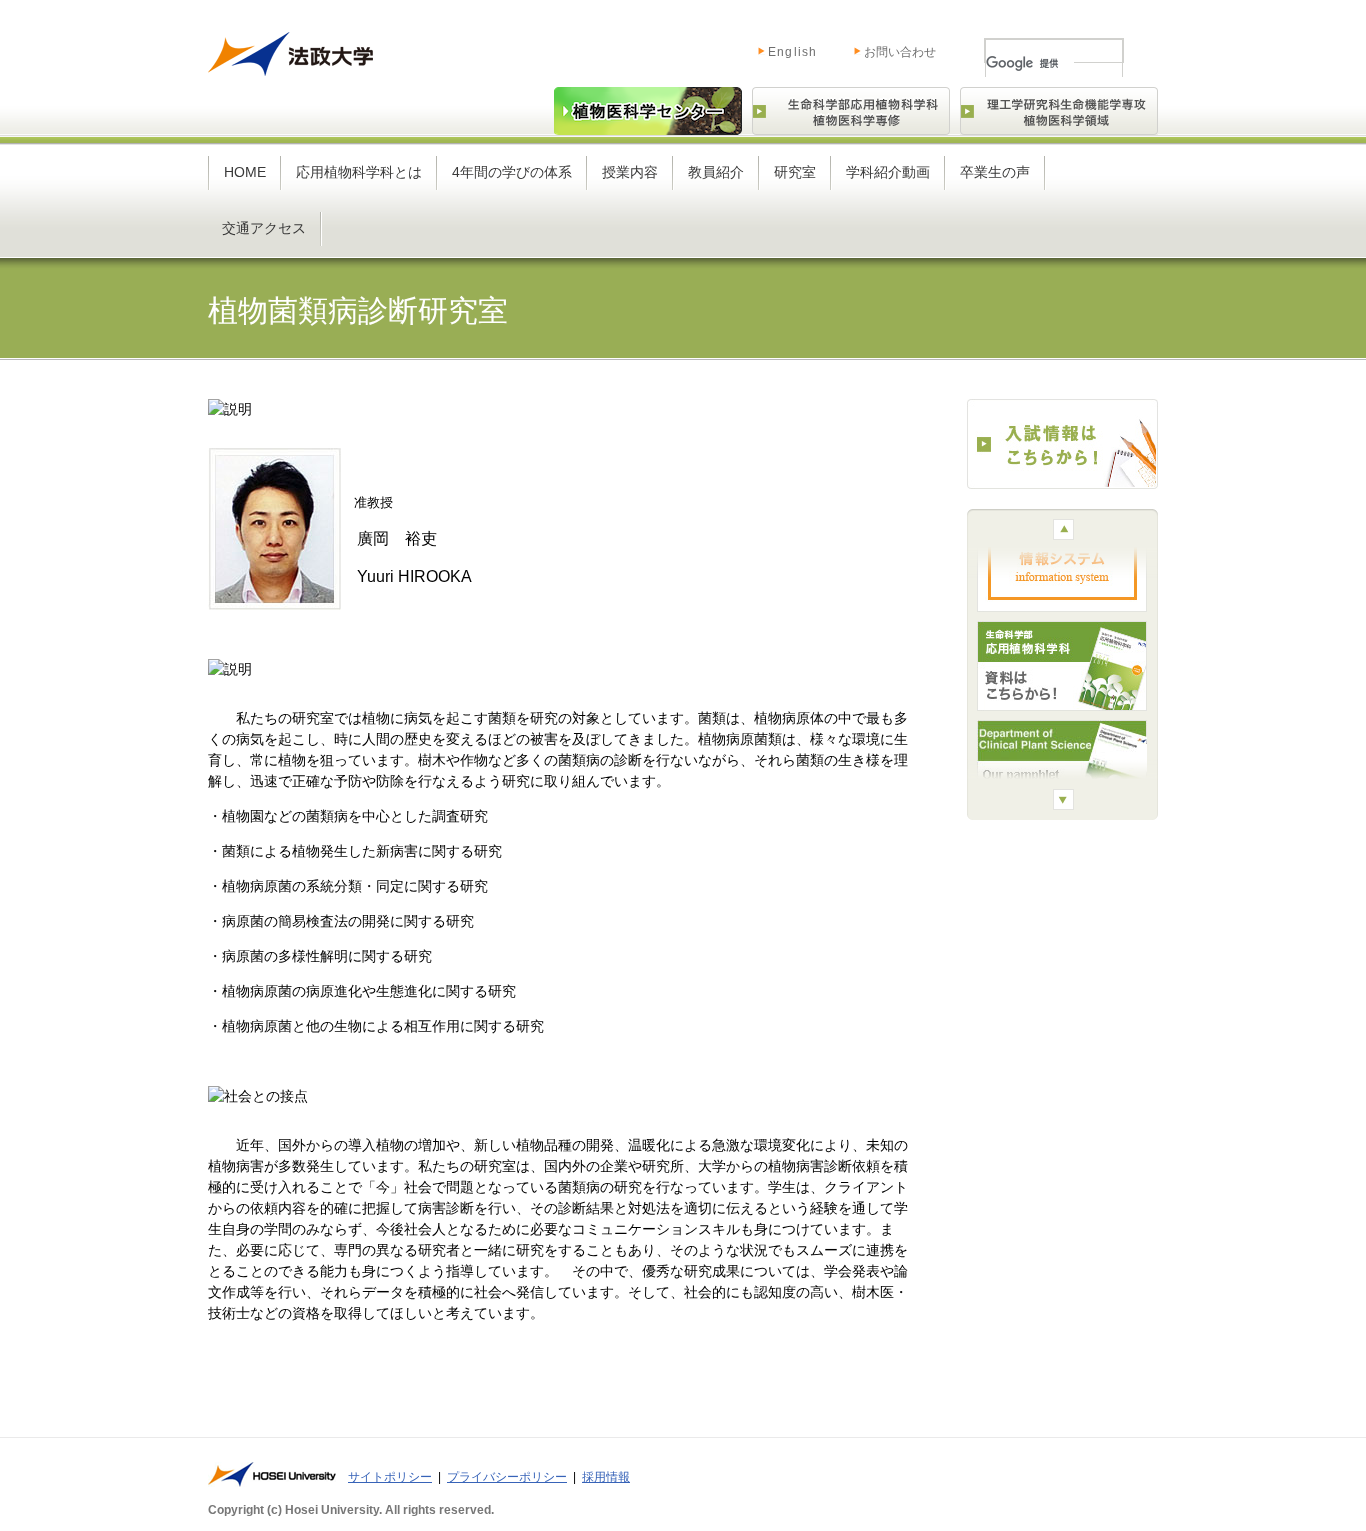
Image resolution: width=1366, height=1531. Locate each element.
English (771, 48)
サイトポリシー (390, 1477)
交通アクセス (264, 228)
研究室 (795, 172)
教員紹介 (716, 172)
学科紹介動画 (888, 172)
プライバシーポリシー (507, 1477)
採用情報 (606, 1477)
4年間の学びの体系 (512, 172)
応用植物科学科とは (359, 172)
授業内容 (630, 172)
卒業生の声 (995, 172)
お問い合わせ (900, 52)
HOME (245, 172)
